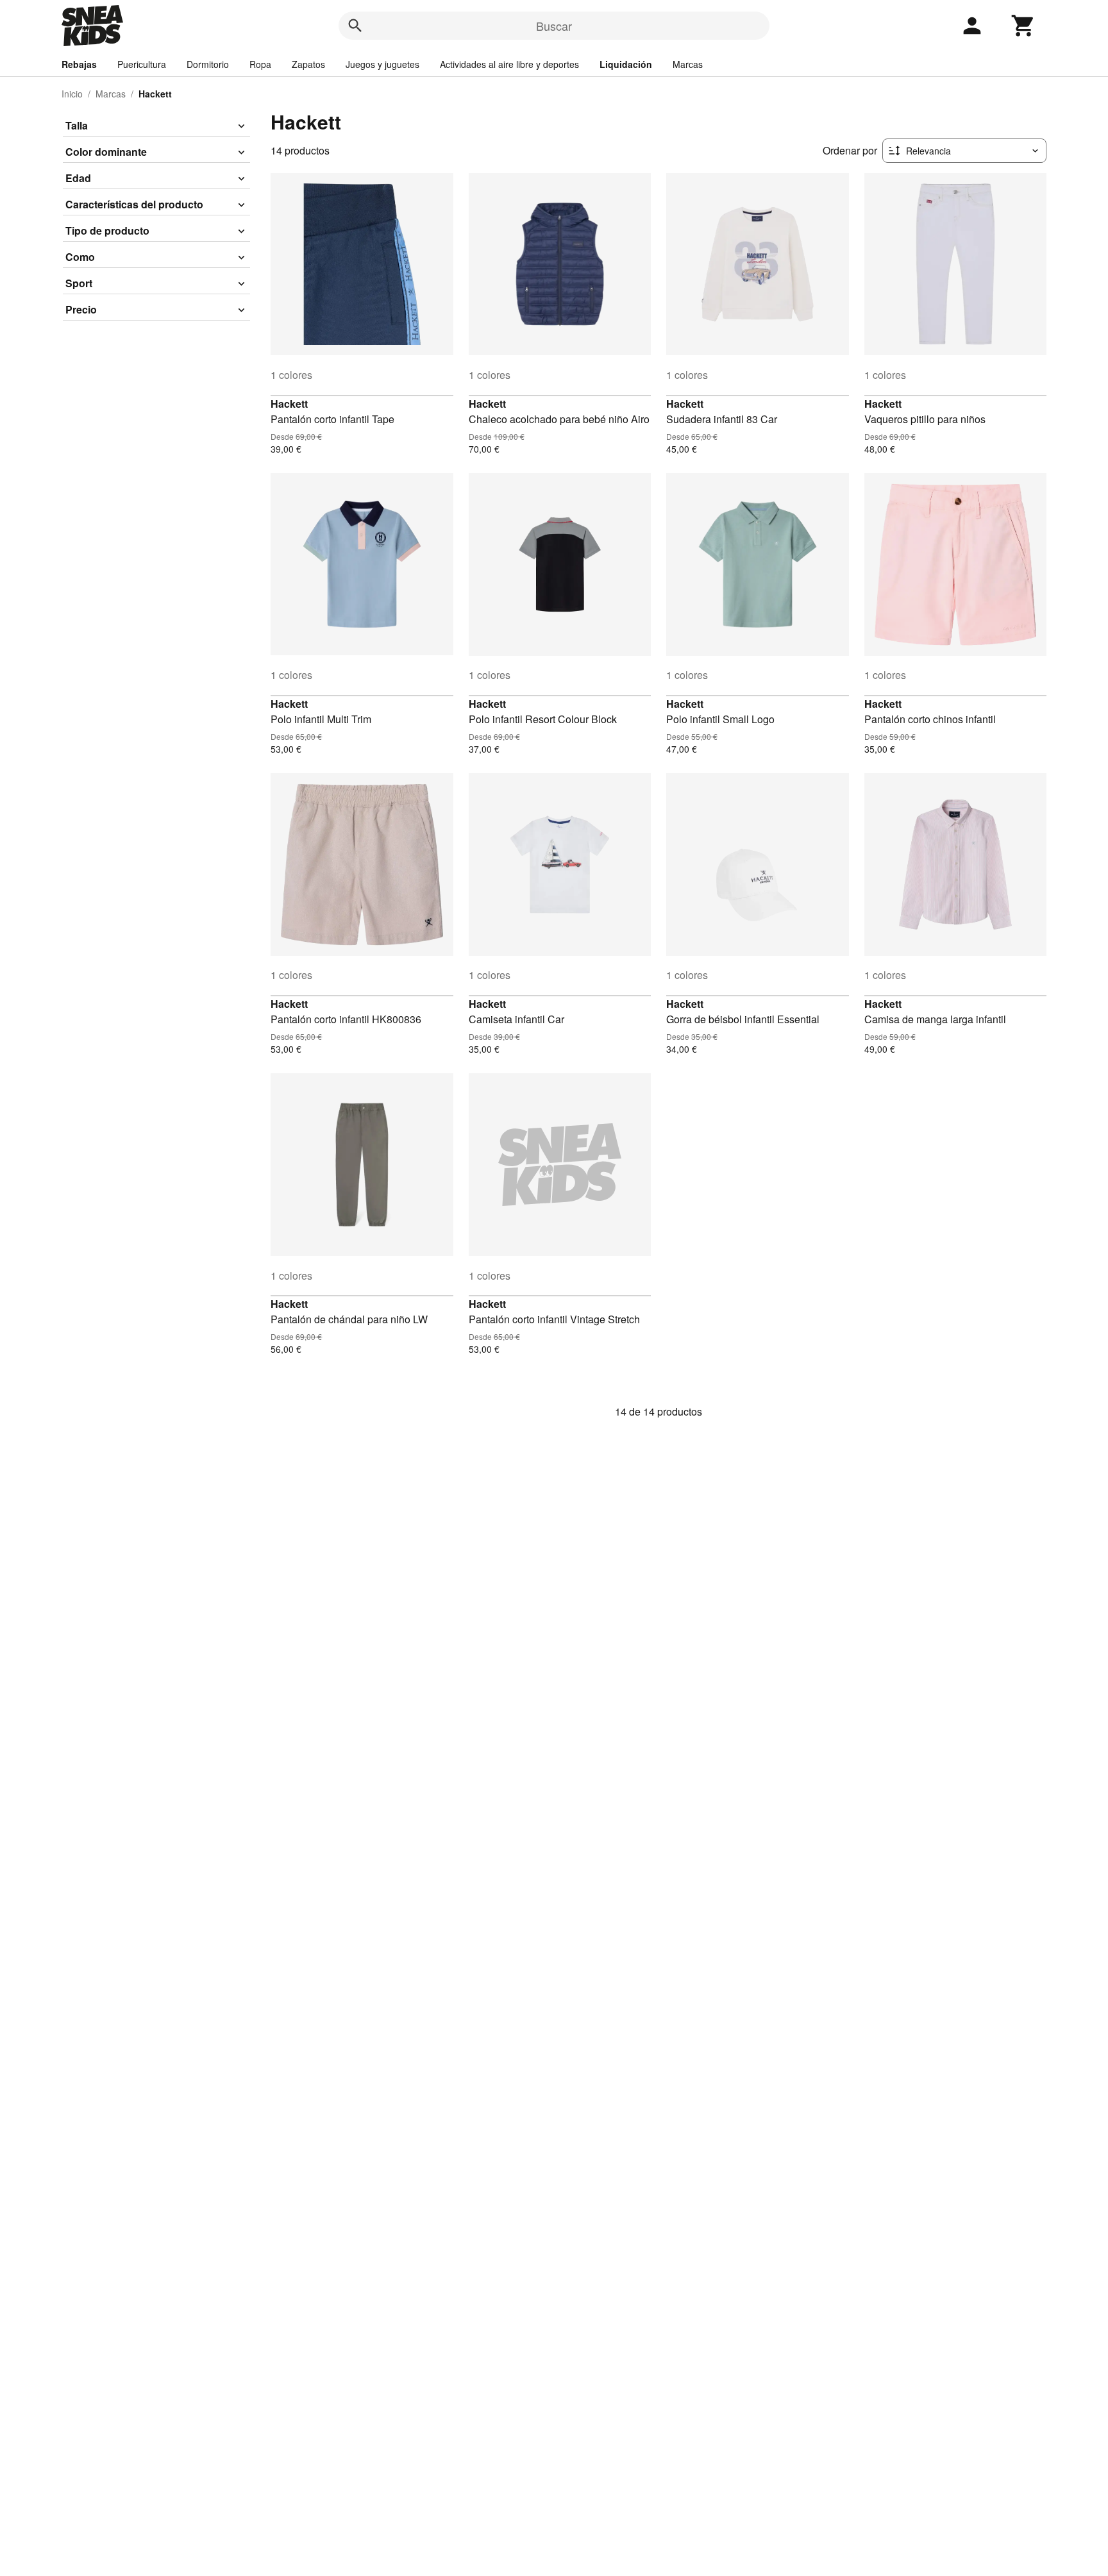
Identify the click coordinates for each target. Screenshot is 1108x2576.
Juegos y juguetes (382, 64)
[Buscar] (355, 26)
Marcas (688, 64)
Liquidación (626, 64)
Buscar (554, 26)
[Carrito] (1023, 26)
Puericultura (142, 64)
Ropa (260, 64)
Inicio (72, 94)
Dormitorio (208, 64)
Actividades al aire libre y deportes (509, 64)
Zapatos (308, 64)
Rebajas (79, 64)
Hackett (289, 404)
